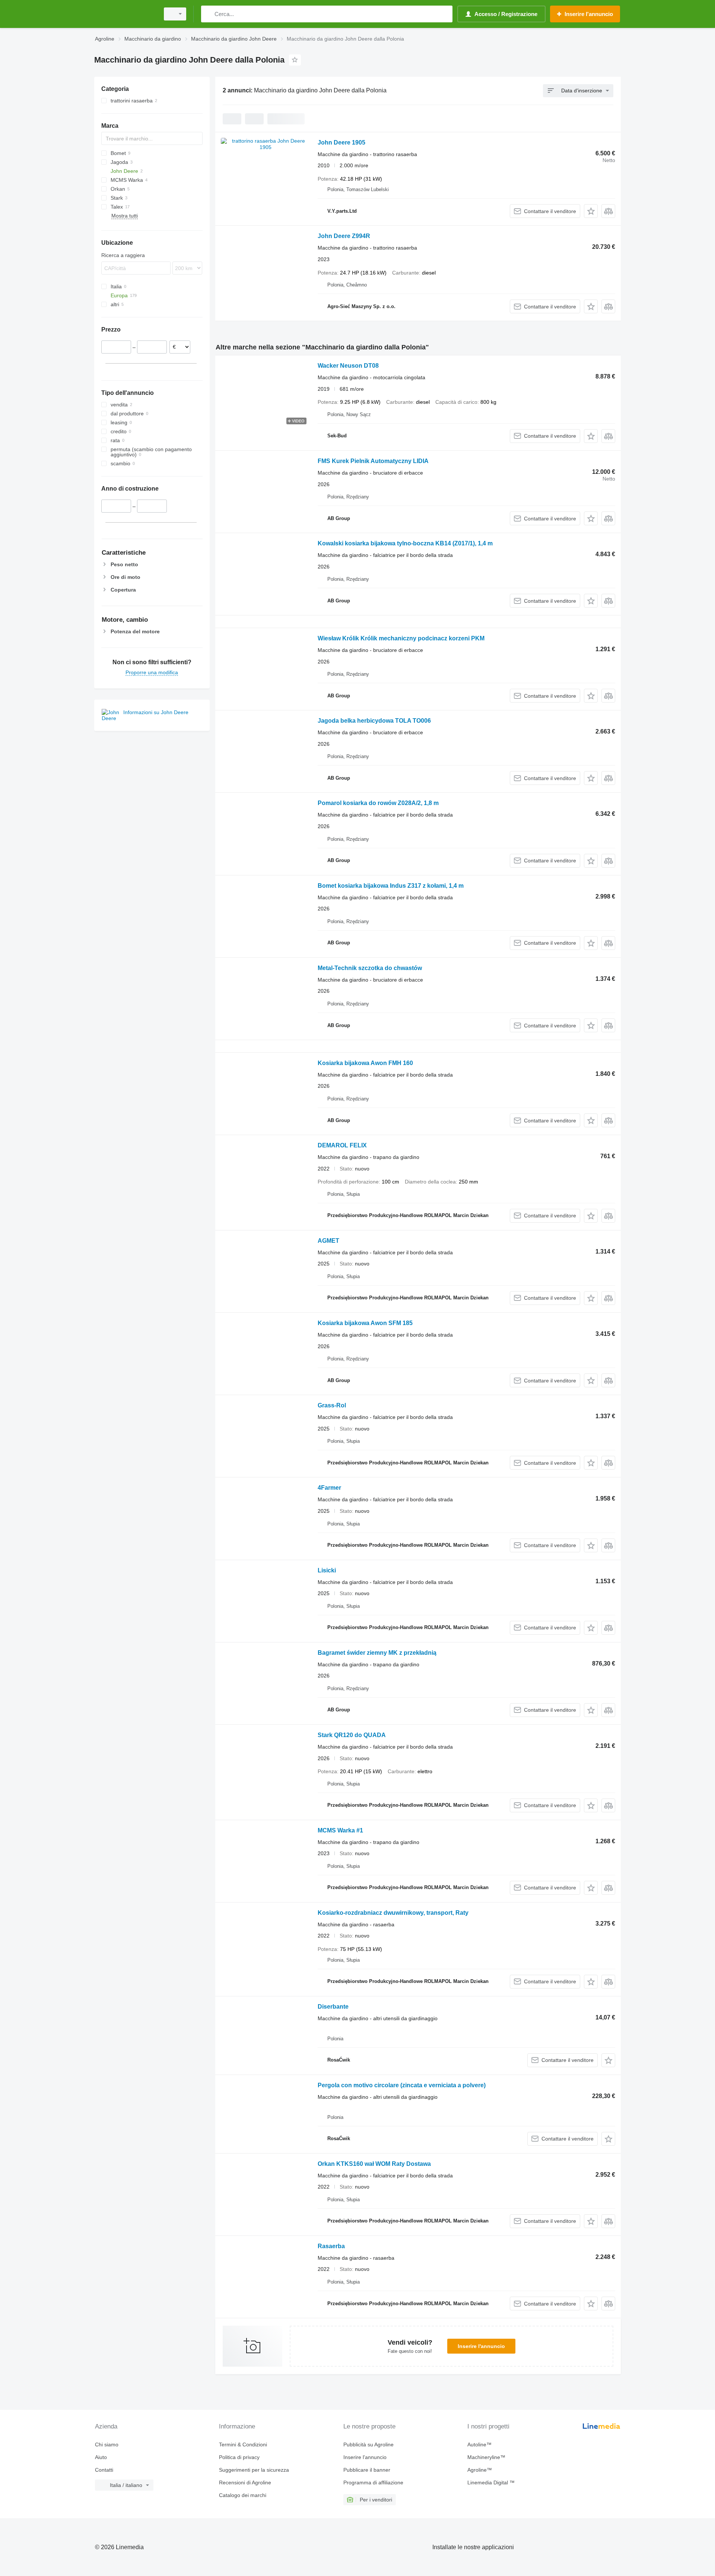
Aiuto (101, 2457)
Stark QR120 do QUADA (352, 1735)
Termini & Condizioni (243, 2444)
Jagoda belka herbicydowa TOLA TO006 (374, 721)
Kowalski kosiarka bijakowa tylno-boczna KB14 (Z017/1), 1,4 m (405, 543)
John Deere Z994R (344, 236)
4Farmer (329, 1488)
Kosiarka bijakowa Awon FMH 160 (365, 1063)
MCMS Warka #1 (340, 1830)
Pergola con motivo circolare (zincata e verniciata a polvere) (402, 2085)
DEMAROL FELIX (342, 1145)
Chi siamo (107, 2444)
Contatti (104, 2470)
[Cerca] (208, 14)
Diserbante (333, 2007)
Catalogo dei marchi (243, 2495)
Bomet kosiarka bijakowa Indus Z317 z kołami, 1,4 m (391, 886)
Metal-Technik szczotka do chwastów (370, 968)
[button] (591, 211)
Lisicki (327, 1570)
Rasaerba (331, 2246)
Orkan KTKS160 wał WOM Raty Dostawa (374, 2164)
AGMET (328, 1241)
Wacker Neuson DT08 (348, 366)
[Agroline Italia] (125, 14)
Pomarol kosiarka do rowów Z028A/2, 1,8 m (378, 803)
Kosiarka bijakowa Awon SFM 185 (365, 1323)
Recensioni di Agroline (245, 2482)
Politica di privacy (239, 2457)
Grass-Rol (332, 1405)
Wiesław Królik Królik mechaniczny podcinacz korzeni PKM (401, 638)
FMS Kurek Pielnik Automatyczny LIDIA (373, 461)
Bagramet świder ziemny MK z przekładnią (377, 1653)
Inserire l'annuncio (481, 2346)
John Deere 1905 (341, 142)
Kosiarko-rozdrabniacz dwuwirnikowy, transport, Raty (393, 1913)
